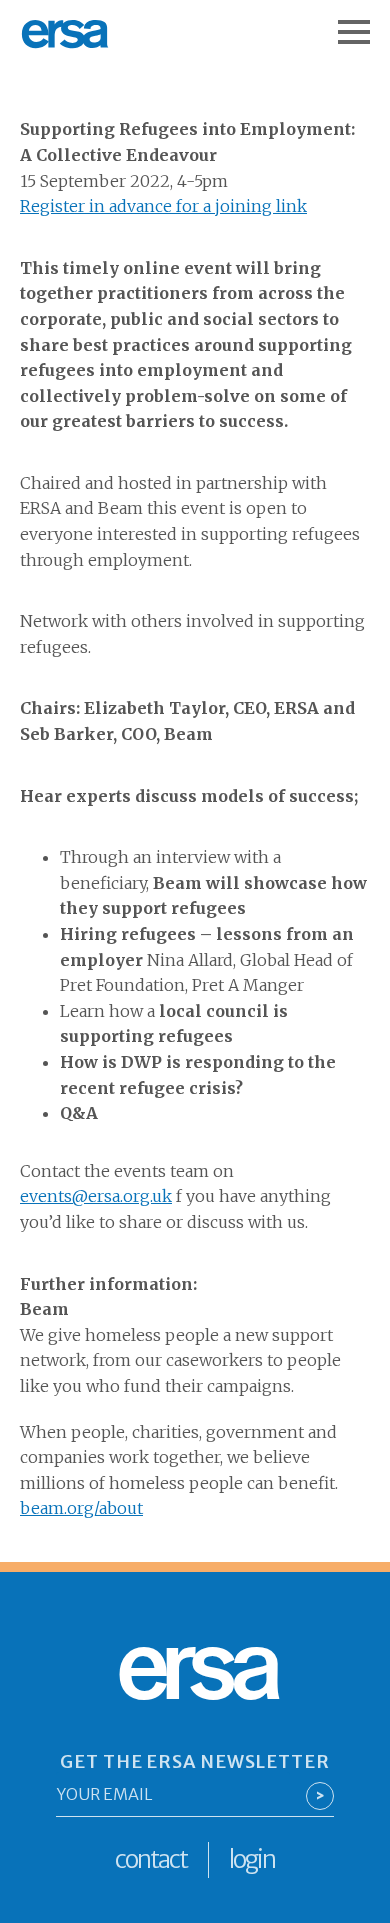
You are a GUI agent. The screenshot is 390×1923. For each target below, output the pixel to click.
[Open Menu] (364, 22)
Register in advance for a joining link (163, 206)
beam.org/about (81, 1508)
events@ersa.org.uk (96, 1196)
